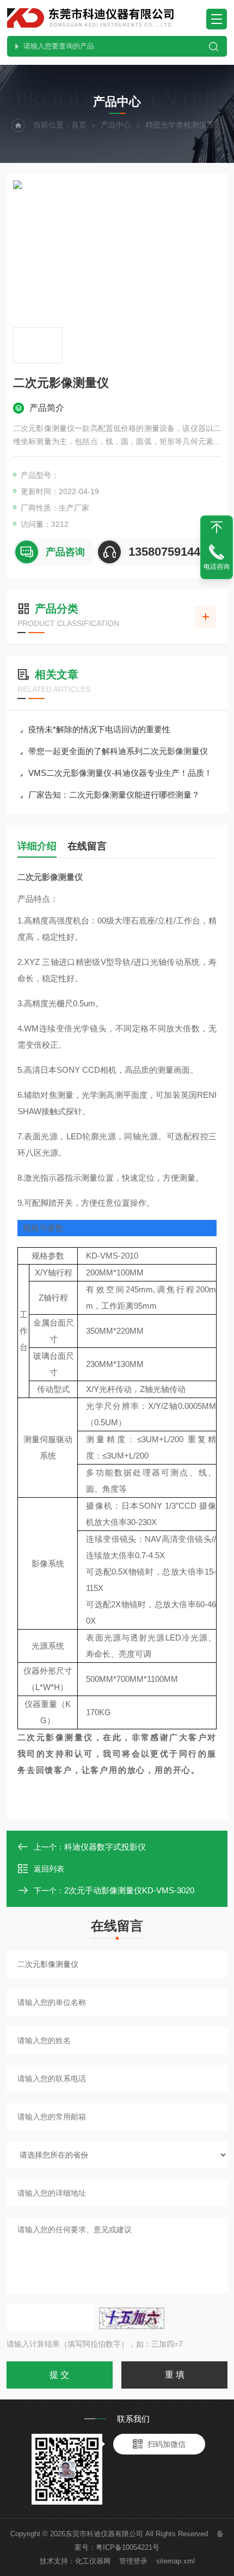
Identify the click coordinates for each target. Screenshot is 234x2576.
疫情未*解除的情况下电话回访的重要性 (99, 729)
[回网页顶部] (217, 527)
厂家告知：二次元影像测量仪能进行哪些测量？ (114, 795)
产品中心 (116, 125)
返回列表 (49, 1869)
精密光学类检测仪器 (180, 125)
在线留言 (87, 846)
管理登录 (133, 2561)
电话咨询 (217, 567)
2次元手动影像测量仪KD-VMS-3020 (129, 1890)
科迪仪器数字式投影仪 (105, 1847)
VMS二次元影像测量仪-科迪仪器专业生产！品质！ (120, 773)
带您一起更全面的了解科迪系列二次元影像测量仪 (118, 751)
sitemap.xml (175, 2561)
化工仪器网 (93, 2561)
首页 (79, 125)
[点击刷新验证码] (132, 2318)
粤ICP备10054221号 (128, 2547)
